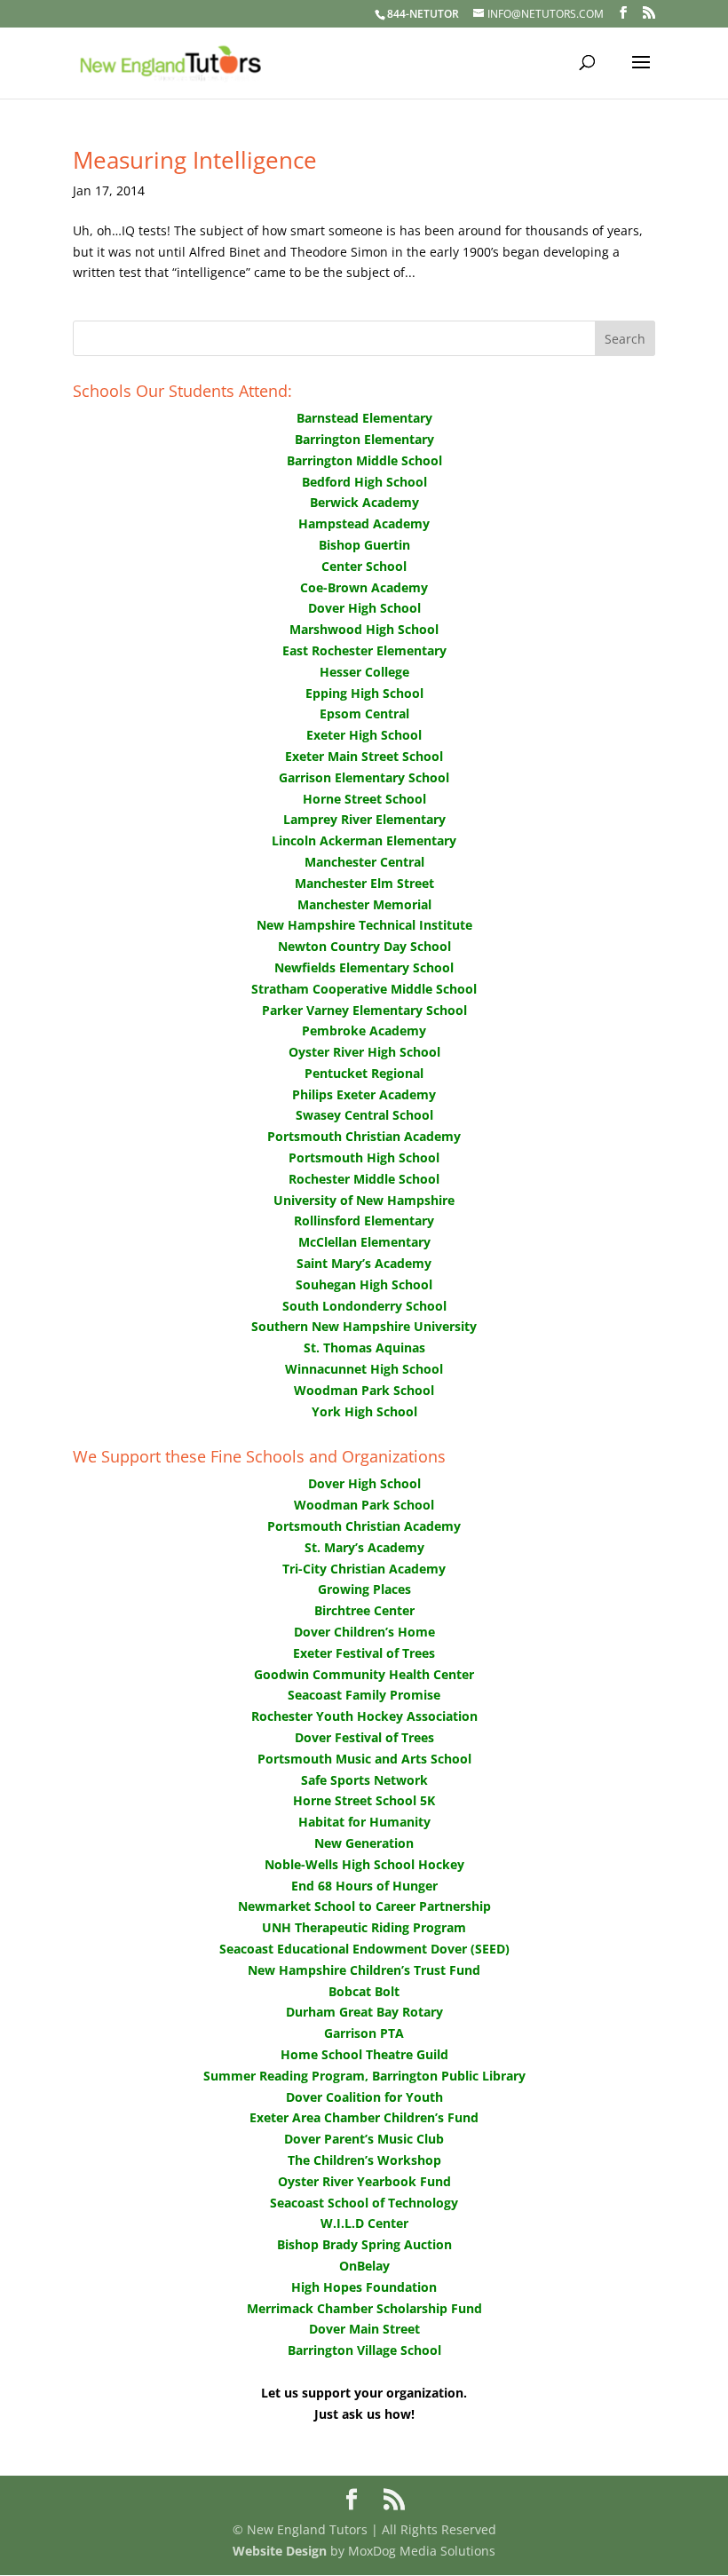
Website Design (280, 2551)
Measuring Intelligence (195, 160)
